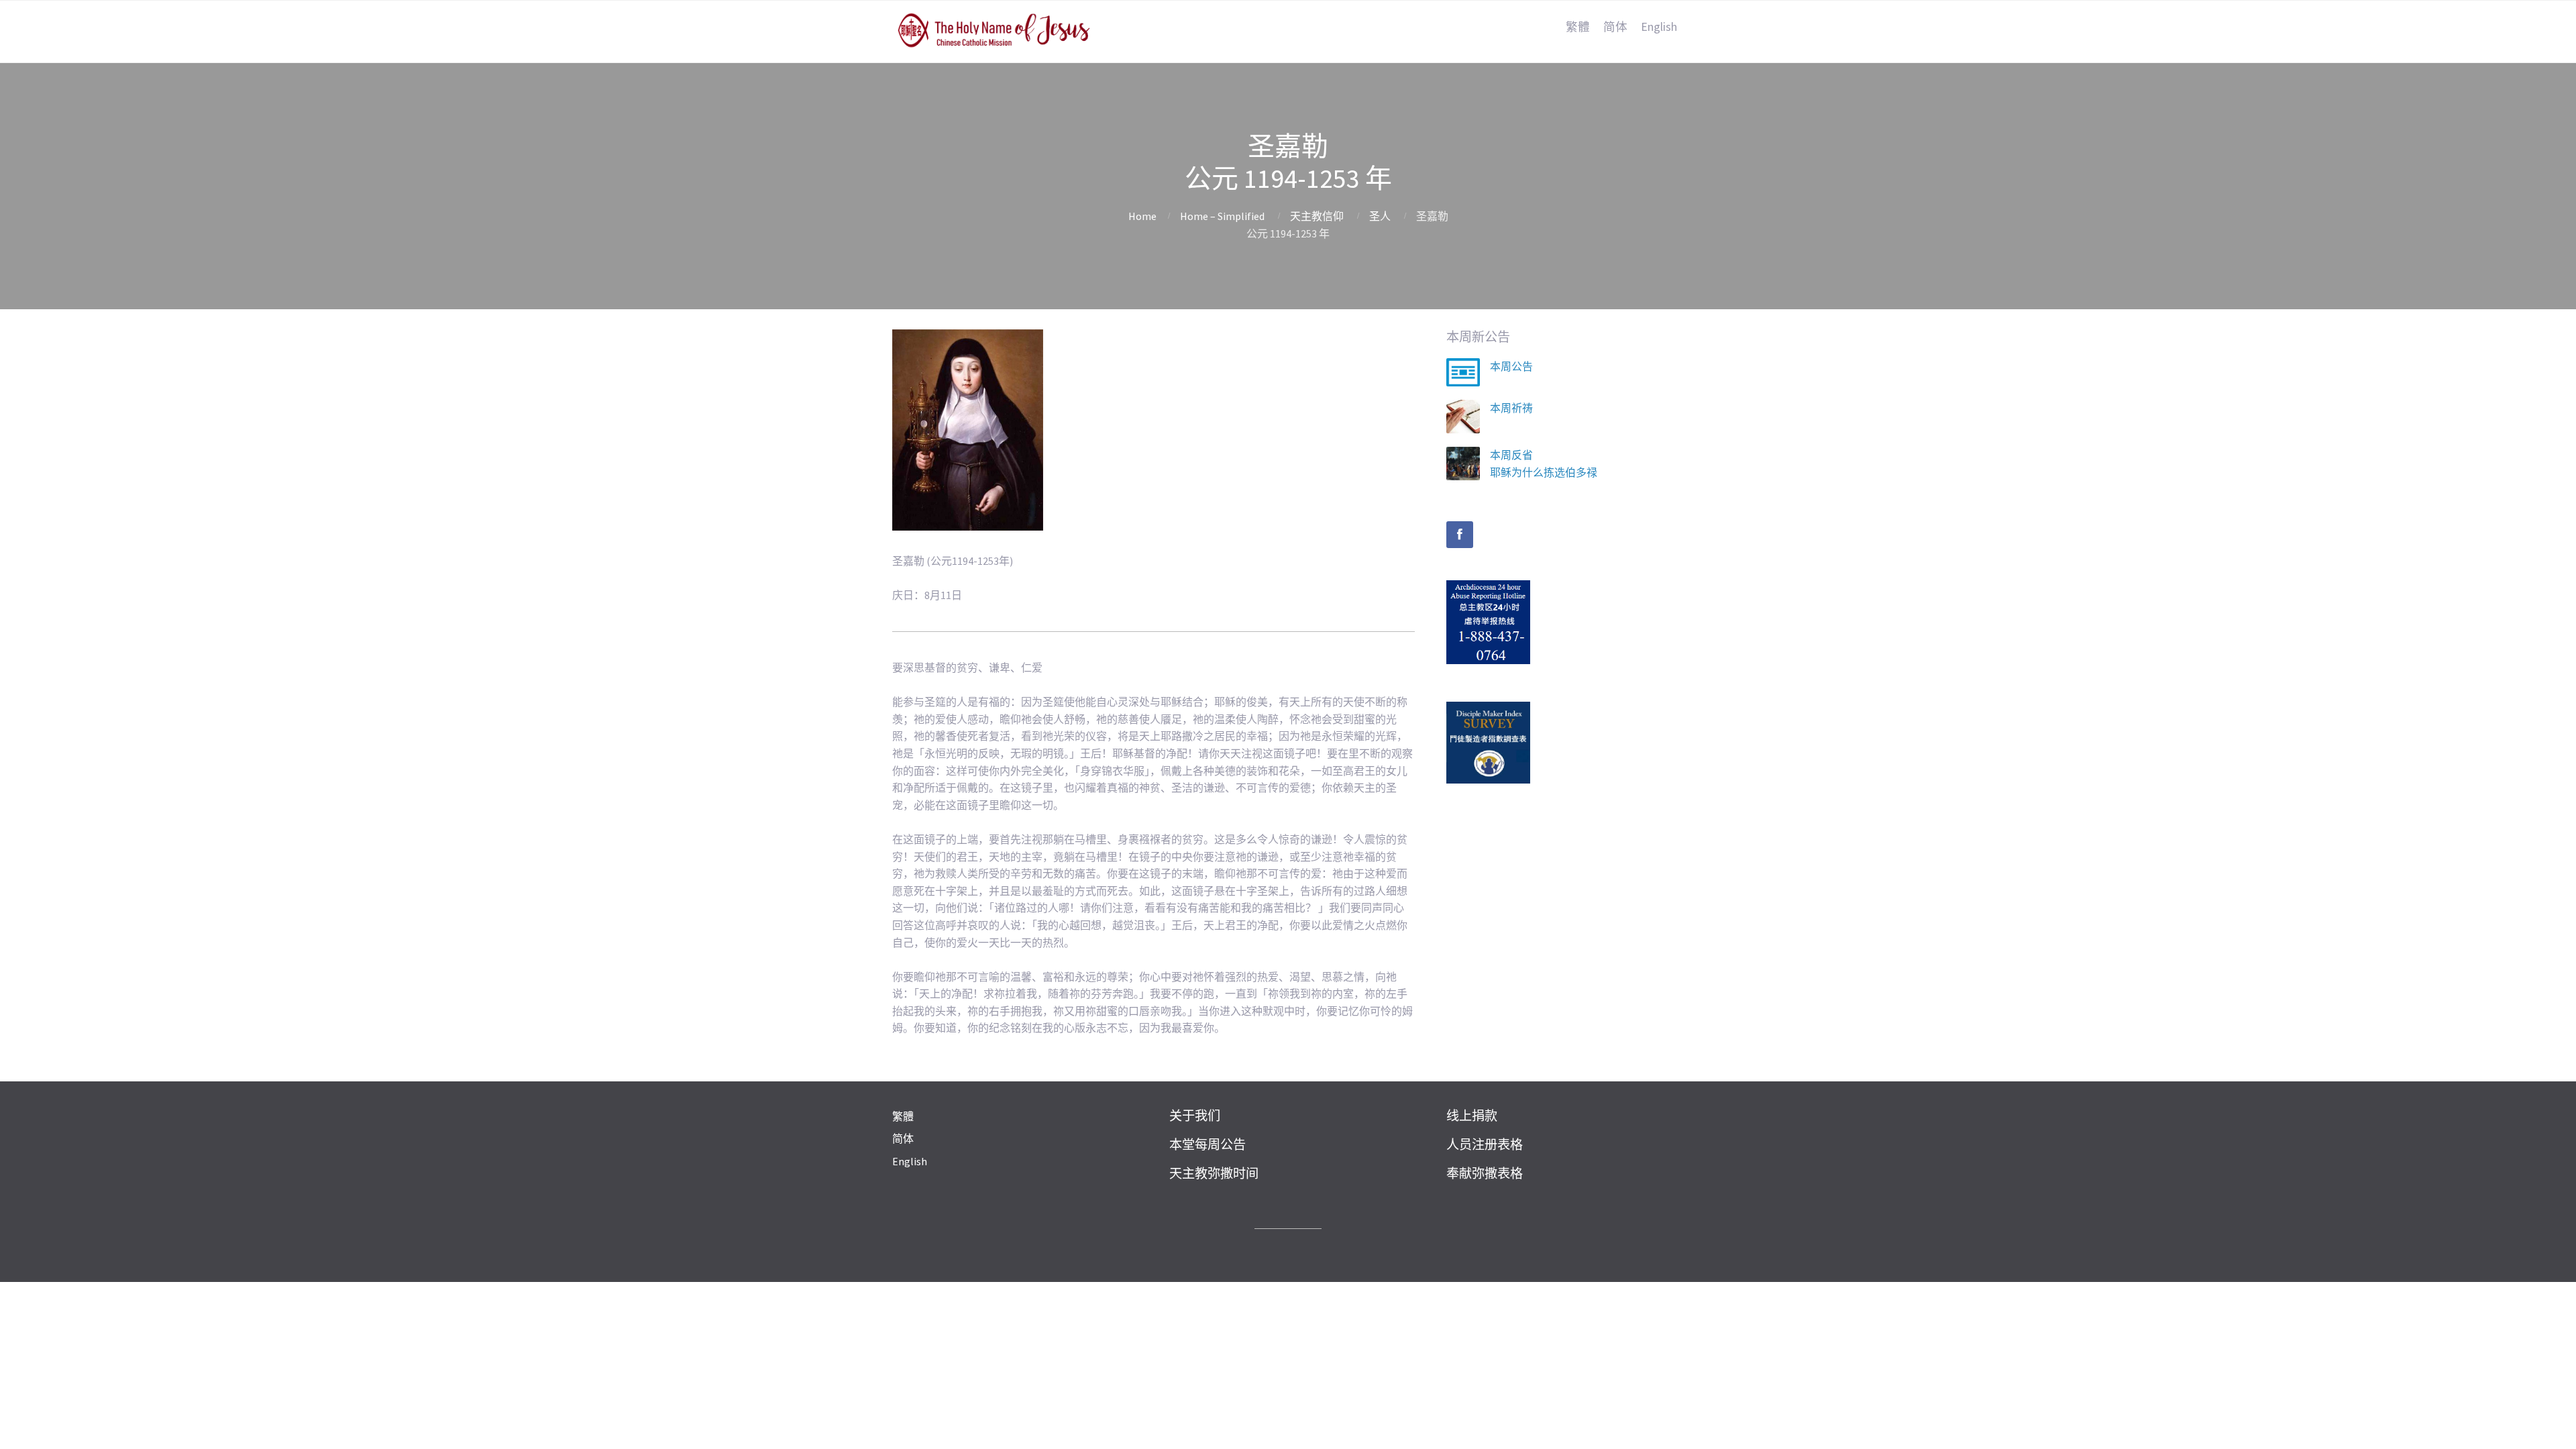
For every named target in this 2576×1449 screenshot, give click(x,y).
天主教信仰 (1317, 216)
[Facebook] (1460, 535)
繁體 (1578, 27)
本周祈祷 (1511, 408)
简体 (1615, 27)
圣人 (1380, 216)
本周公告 (1511, 366)
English (1659, 27)
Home (1142, 216)
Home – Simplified (1222, 216)
